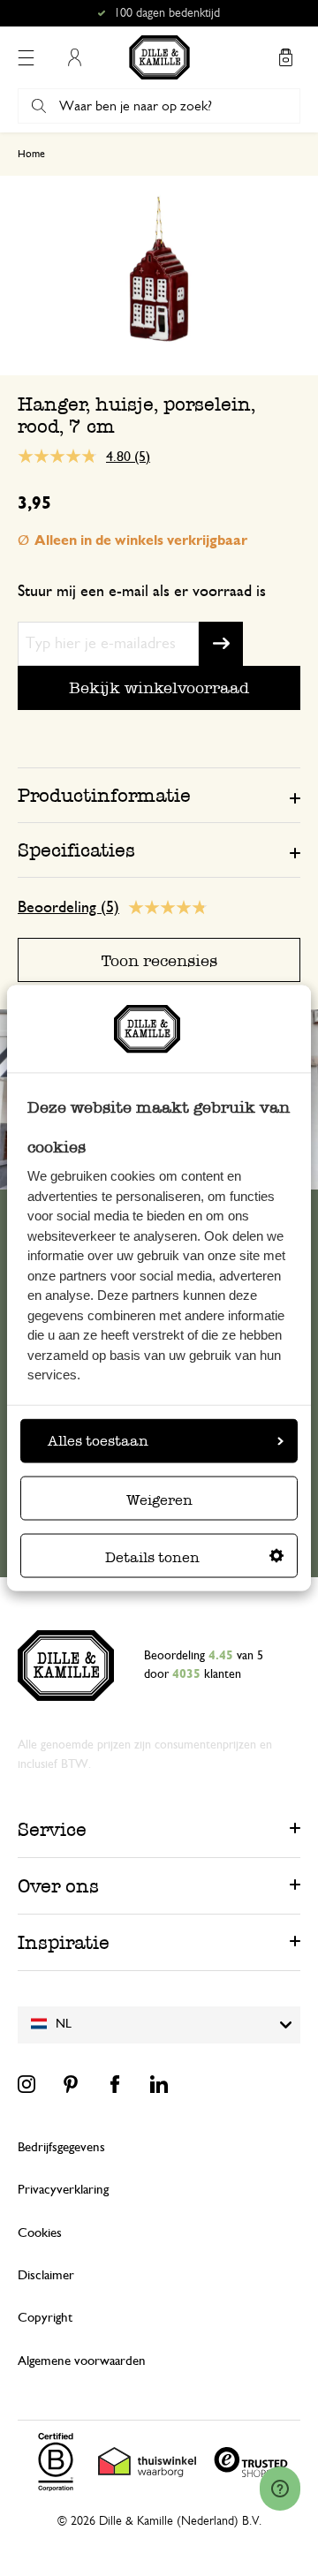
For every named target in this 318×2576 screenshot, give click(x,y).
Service (52, 1829)
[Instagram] (26, 2084)
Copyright (45, 2318)
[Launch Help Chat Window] (280, 2489)
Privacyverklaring (63, 2190)
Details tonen (152, 1557)
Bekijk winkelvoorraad (159, 687)
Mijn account (74, 57)
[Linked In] (159, 2084)
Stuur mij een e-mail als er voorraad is (142, 592)
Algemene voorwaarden (82, 2361)
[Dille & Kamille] (159, 57)
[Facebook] (115, 2084)
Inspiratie (64, 1942)
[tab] (159, 795)
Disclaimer (46, 2275)
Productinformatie (104, 795)
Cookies (40, 2233)
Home (31, 154)
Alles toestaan (98, 1441)
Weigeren (159, 1500)
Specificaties (76, 850)
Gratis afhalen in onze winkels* (167, 13)
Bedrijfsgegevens (61, 2147)
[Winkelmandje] (285, 57)
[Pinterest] (71, 2084)
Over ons (58, 1886)
